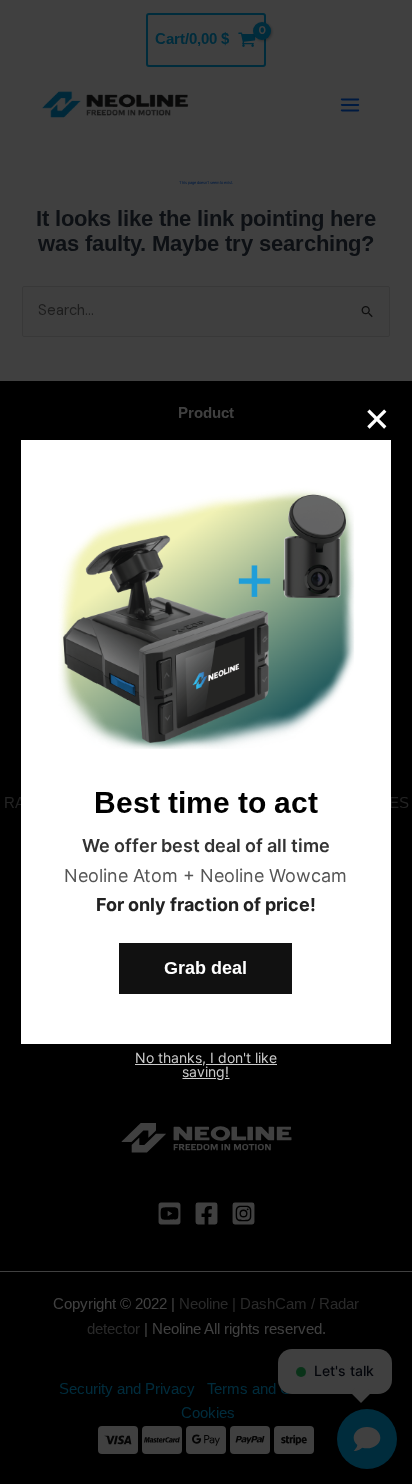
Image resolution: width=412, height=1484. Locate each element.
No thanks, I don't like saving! (206, 1065)
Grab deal (205, 968)
